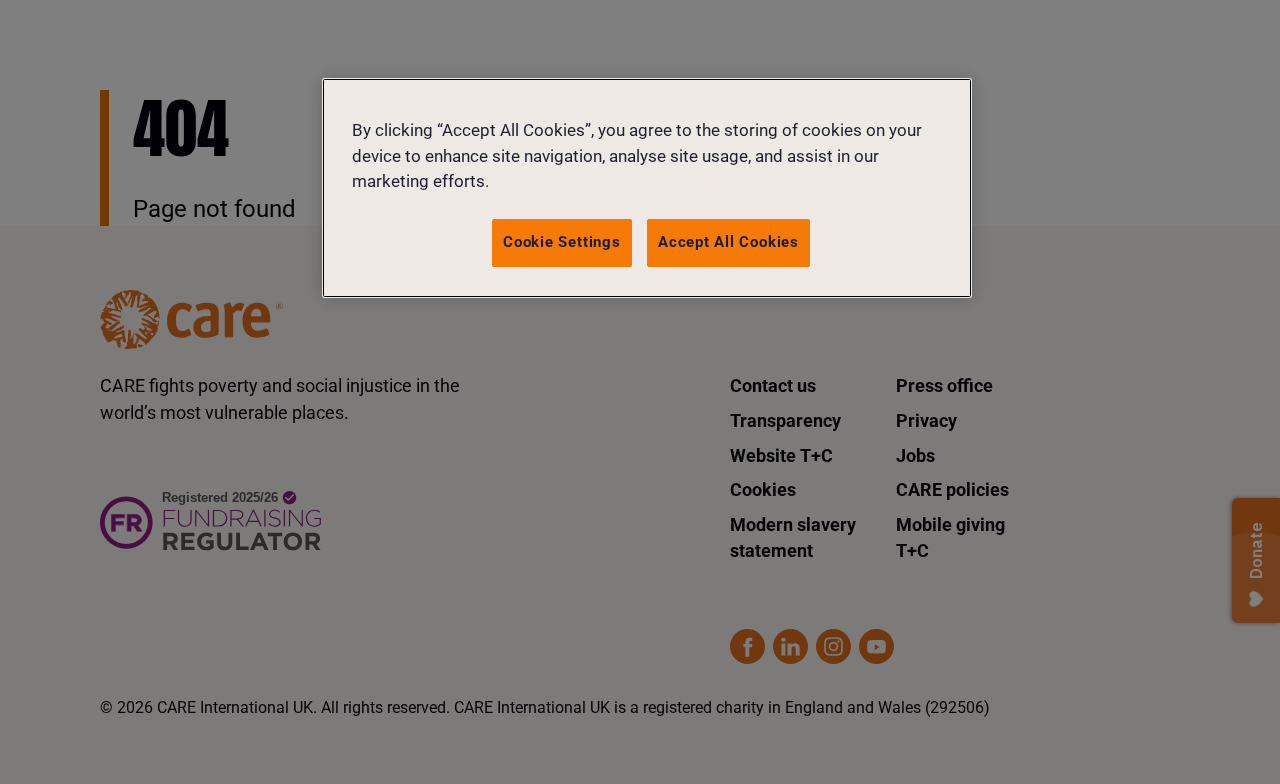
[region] (647, 187)
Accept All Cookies (728, 242)
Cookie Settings (562, 242)
